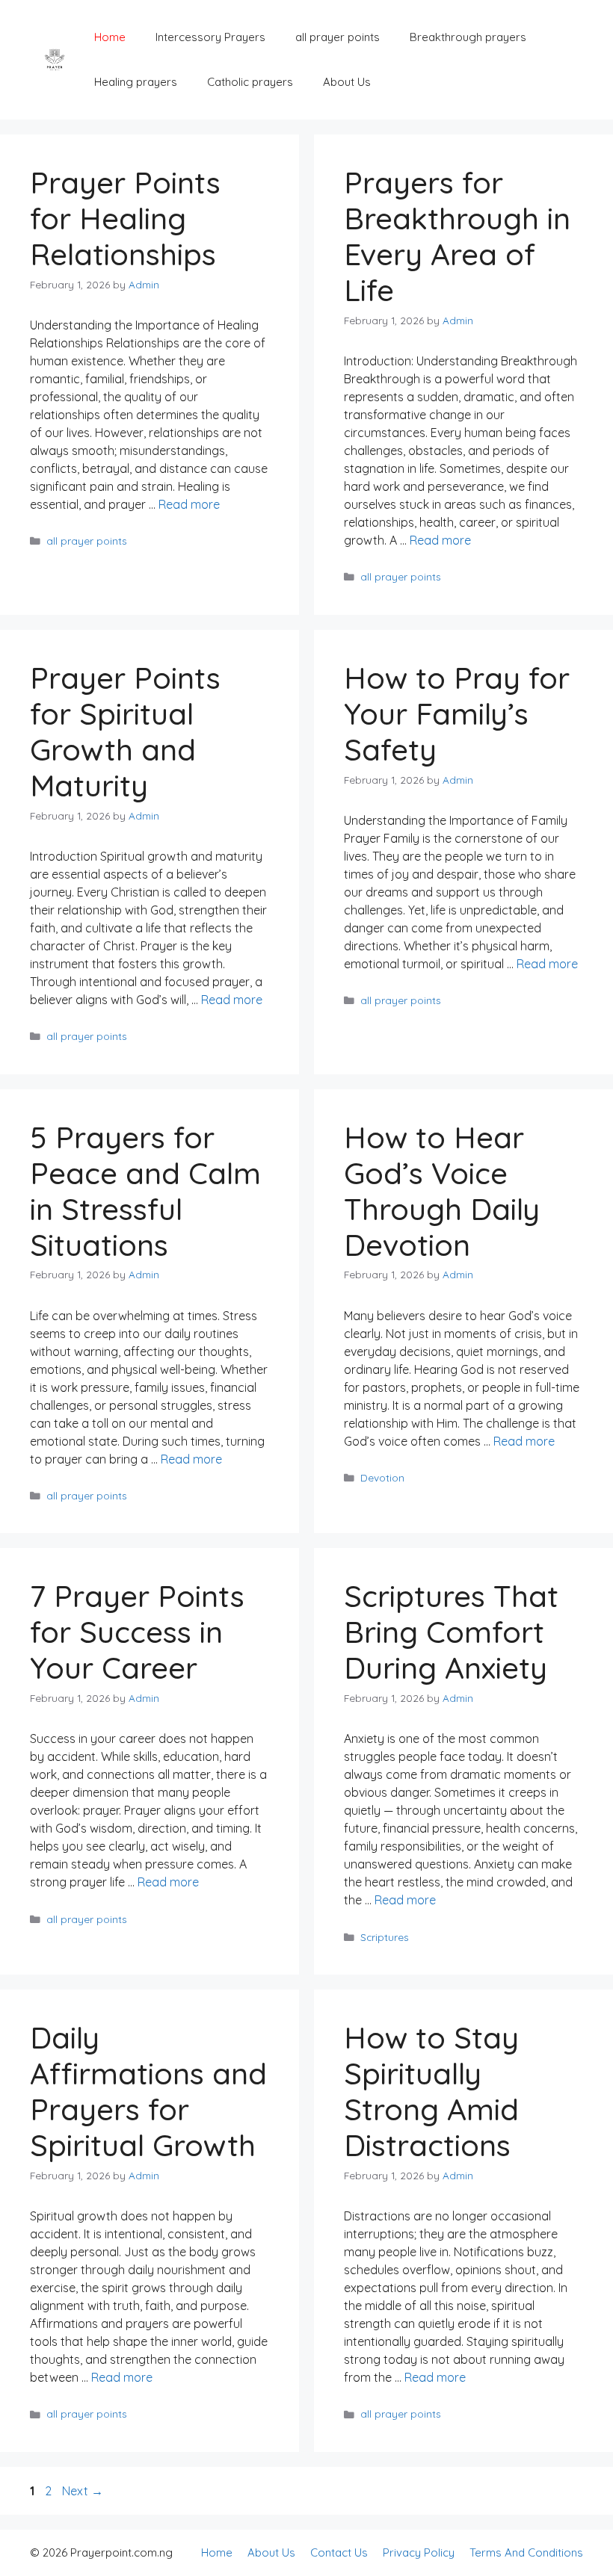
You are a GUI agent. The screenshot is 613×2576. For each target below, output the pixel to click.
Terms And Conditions (526, 2552)
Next (83, 2491)
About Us (347, 82)
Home (110, 37)
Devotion (382, 1477)
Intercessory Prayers (210, 37)
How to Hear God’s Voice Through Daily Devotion (442, 1191)
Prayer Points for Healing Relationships (125, 218)
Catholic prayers (250, 82)
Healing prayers (136, 82)
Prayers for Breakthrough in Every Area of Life (457, 236)
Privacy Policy (419, 2552)
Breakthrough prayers (468, 37)
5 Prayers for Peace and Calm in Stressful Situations (145, 1191)
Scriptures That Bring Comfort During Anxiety (451, 1632)
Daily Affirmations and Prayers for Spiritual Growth (148, 2091)
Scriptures (385, 1937)
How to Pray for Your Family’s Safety (457, 713)
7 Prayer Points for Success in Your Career (137, 1632)
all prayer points (338, 37)
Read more (189, 504)
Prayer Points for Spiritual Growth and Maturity (125, 731)
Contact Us (339, 2552)
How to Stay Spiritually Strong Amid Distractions (431, 2091)
